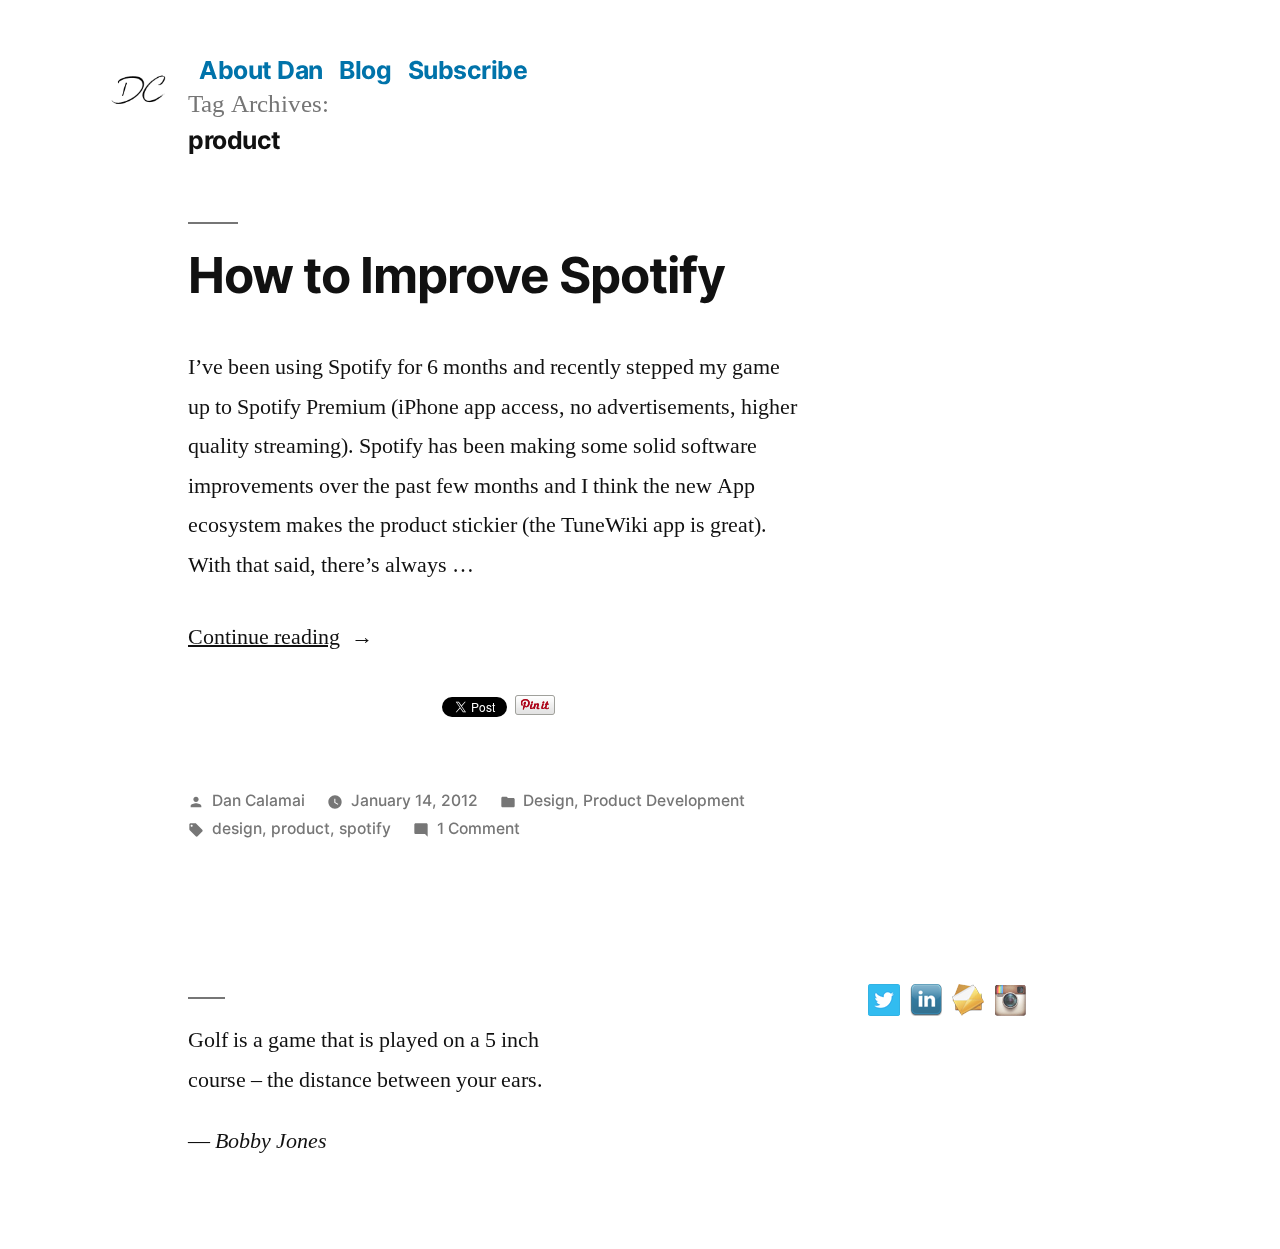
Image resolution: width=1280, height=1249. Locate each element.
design (237, 828)
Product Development (664, 800)
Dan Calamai (258, 800)
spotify (365, 828)
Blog (365, 70)
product (300, 828)
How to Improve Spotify (456, 275)
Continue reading (280, 637)
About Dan (261, 70)
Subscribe (468, 70)
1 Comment (478, 828)
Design (548, 800)
